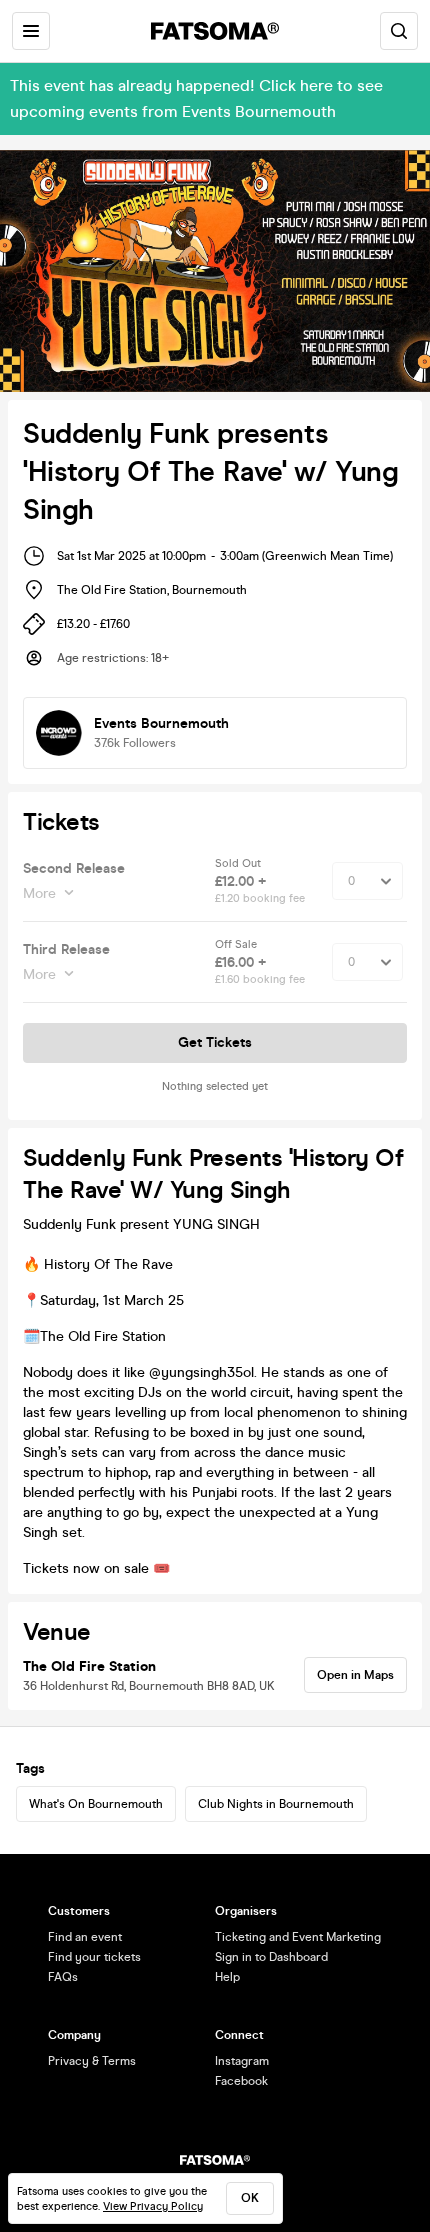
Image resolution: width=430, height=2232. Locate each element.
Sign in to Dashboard (271, 1957)
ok (250, 2198)
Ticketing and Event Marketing (298, 1937)
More (39, 893)
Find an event (85, 1937)
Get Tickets (215, 1042)
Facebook (241, 2081)
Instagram (242, 2061)
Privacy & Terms (92, 2061)
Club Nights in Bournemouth (276, 1804)
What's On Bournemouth (96, 1804)
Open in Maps (355, 1675)
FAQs (63, 1977)
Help (227, 1977)
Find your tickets (94, 1957)
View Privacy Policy (153, 2206)
